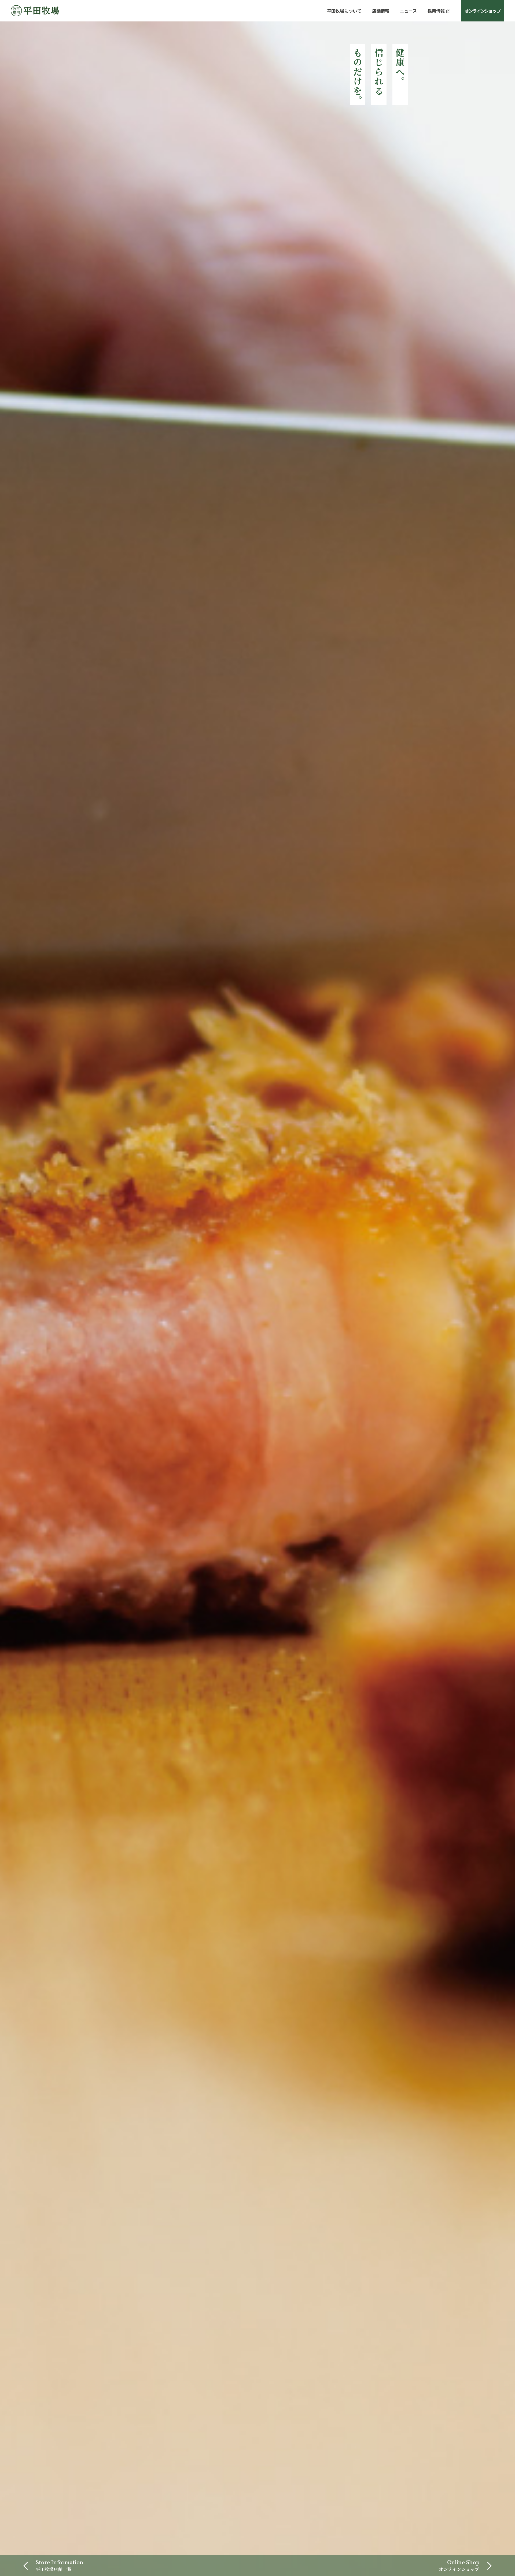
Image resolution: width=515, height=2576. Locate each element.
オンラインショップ (482, 11)
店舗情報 (381, 11)
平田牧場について (344, 11)
